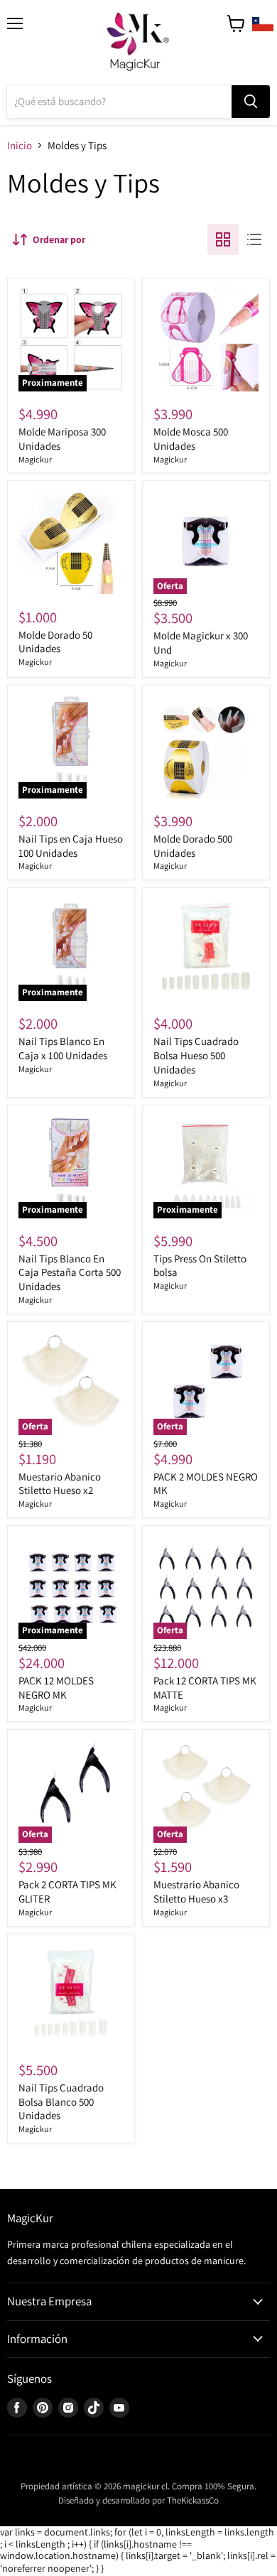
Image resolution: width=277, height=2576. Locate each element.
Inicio (20, 145)
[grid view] (223, 239)
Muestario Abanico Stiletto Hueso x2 (60, 1484)
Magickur (35, 459)
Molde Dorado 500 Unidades (193, 846)
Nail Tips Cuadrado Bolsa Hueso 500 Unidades (196, 1055)
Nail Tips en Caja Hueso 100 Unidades (71, 846)
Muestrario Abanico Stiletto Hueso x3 (196, 1892)
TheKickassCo (193, 2500)
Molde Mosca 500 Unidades (191, 439)
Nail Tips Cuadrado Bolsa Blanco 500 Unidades (61, 2101)
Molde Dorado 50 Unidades (55, 642)
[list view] (254, 239)
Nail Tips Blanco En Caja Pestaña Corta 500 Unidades (70, 1272)
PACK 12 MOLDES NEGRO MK (56, 1688)
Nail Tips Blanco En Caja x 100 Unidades (63, 1048)
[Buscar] (251, 102)
